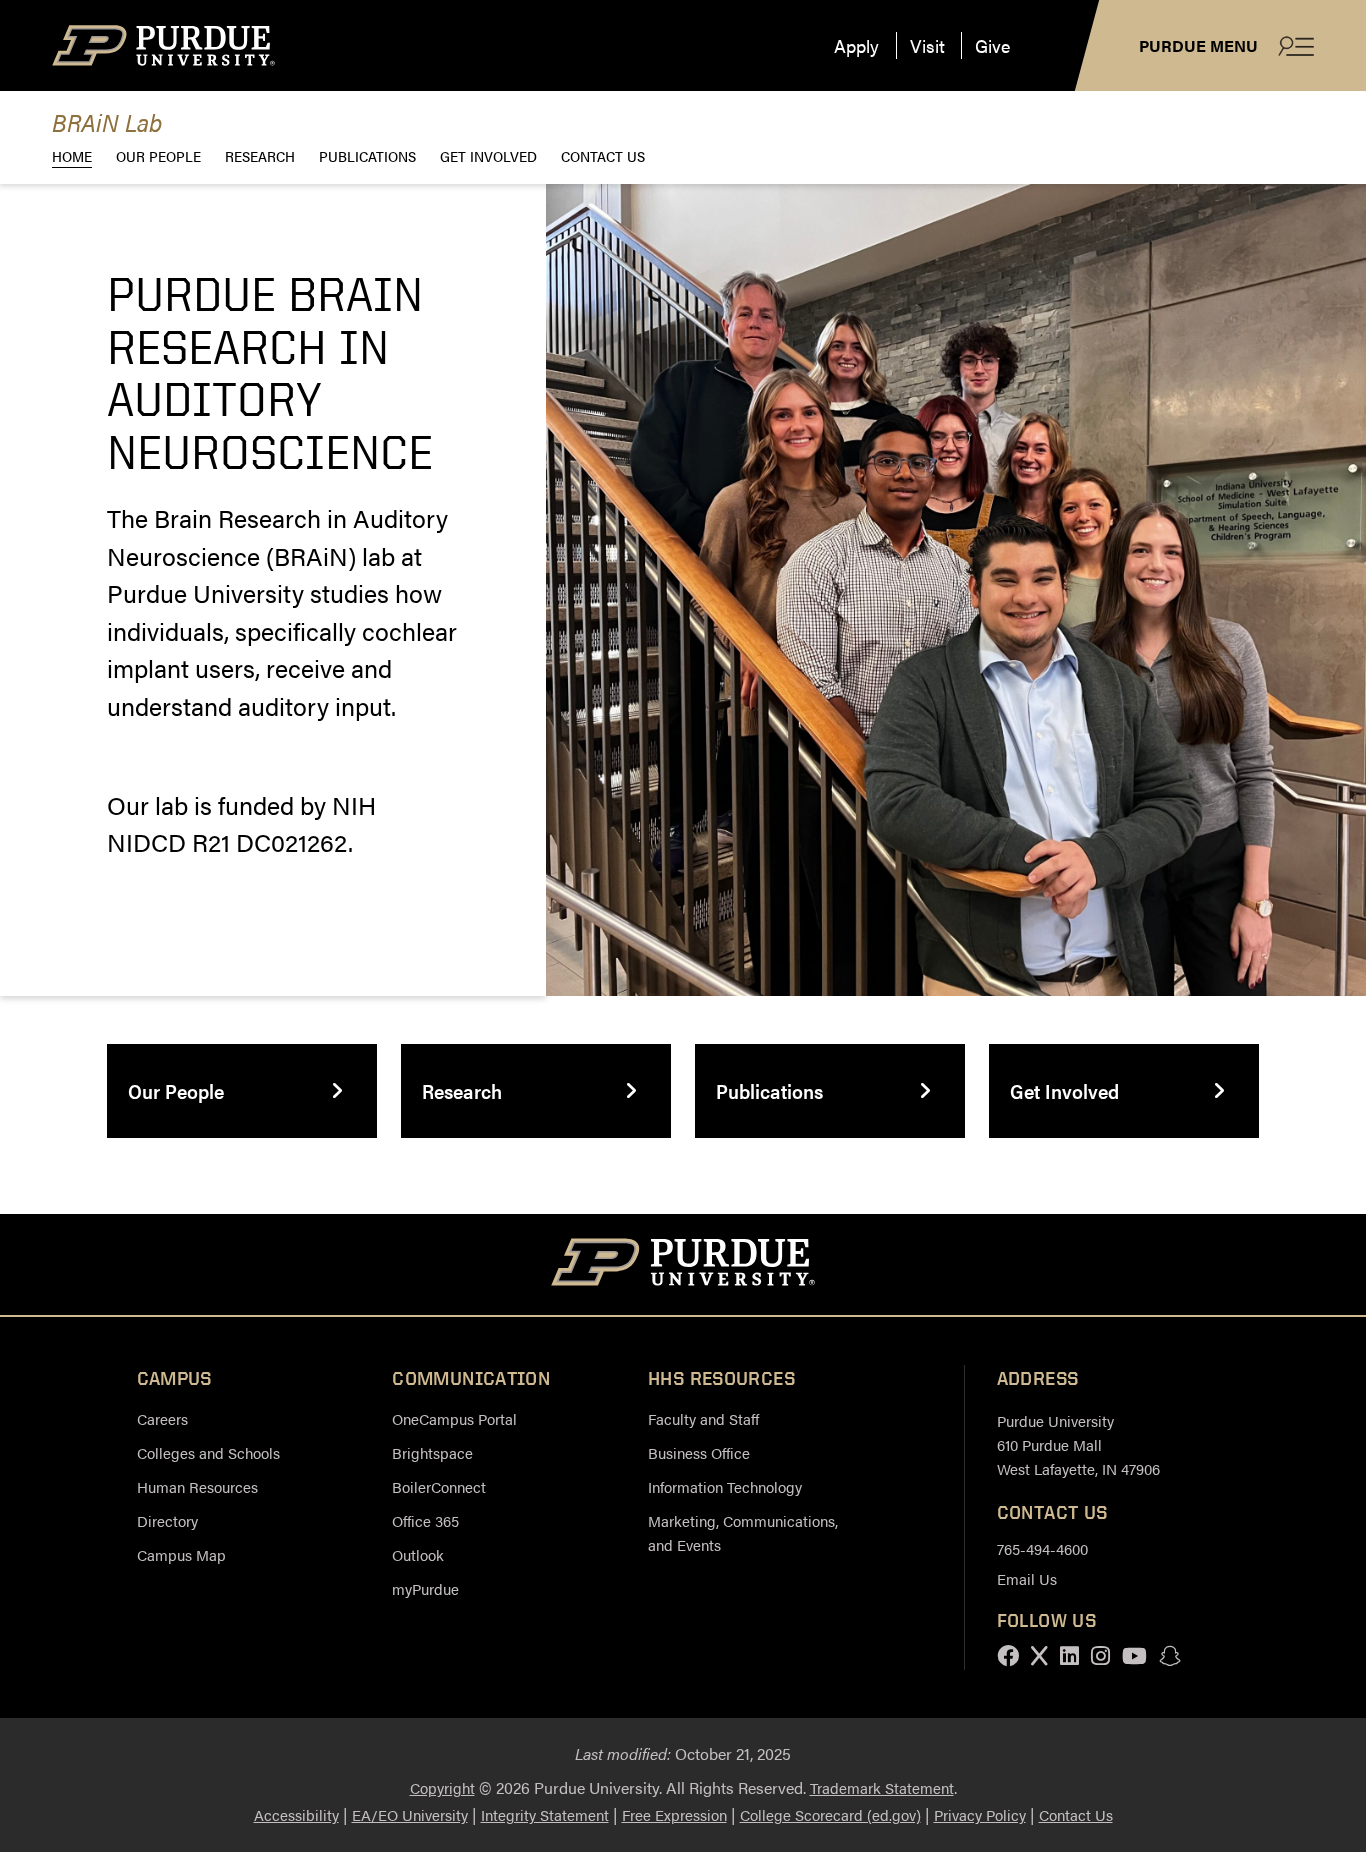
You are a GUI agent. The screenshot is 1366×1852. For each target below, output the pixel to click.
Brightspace (432, 1452)
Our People (158, 155)
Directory (167, 1520)
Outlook (418, 1554)
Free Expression (674, 1814)
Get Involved (488, 155)
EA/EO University (410, 1814)
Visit (927, 45)
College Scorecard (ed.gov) (830, 1814)
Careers (162, 1418)
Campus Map (181, 1554)
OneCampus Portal (454, 1418)
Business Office (699, 1452)
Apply (856, 45)
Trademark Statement (882, 1787)
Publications (367, 155)
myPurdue (425, 1588)
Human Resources (197, 1486)
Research (260, 155)
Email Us (1027, 1578)
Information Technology (725, 1486)
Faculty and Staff (703, 1418)
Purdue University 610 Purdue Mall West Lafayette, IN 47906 (1078, 1444)
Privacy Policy (980, 1814)
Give (992, 45)
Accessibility (296, 1814)
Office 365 (425, 1520)
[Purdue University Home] (683, 1265)
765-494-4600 (1042, 1548)
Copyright (442, 1787)
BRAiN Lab (107, 121)
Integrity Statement (545, 1814)
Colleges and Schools (208, 1452)
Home (72, 155)
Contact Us (603, 155)
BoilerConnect (439, 1486)
